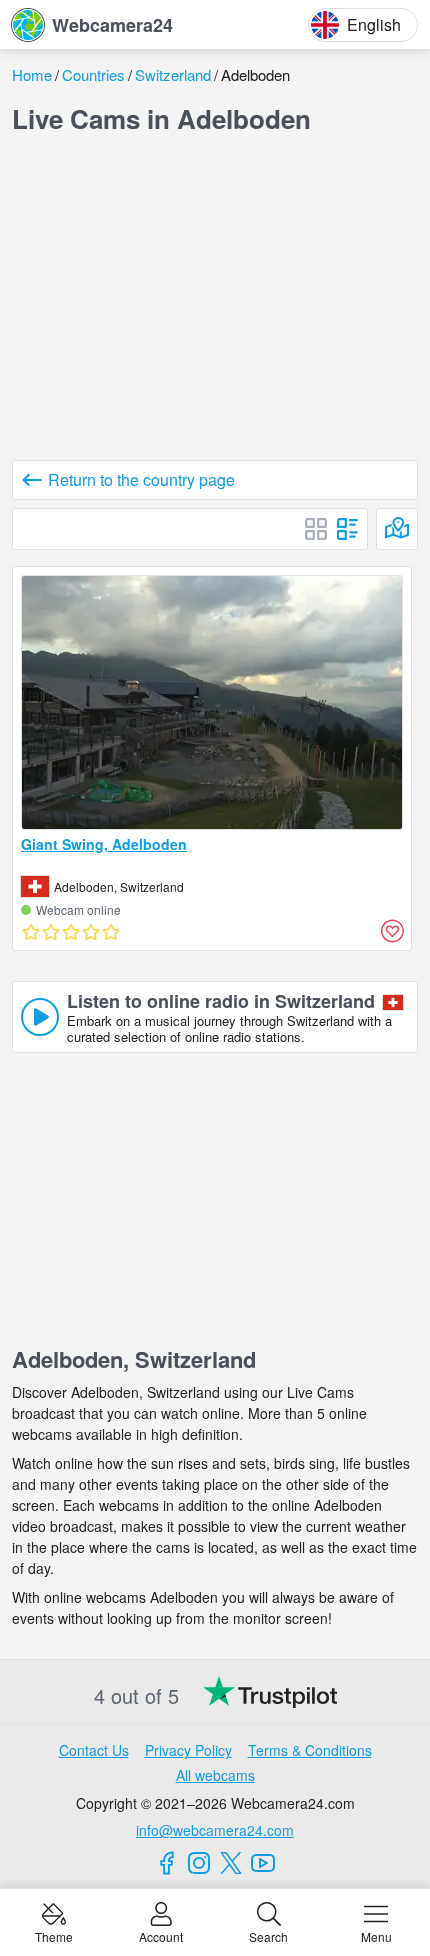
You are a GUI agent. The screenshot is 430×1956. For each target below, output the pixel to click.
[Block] (316, 529)
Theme (54, 1935)
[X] (231, 1863)
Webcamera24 (112, 25)
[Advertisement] (215, 302)
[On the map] (397, 529)
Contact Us (94, 1750)
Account (161, 1935)
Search (268, 1935)
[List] (348, 529)
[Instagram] (199, 1863)
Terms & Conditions (310, 1750)
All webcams (215, 1775)
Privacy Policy (188, 1750)
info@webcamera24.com (215, 1830)
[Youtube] (263, 1863)
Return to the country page (141, 479)
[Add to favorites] (392, 931)
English (374, 24)
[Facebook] (167, 1863)
